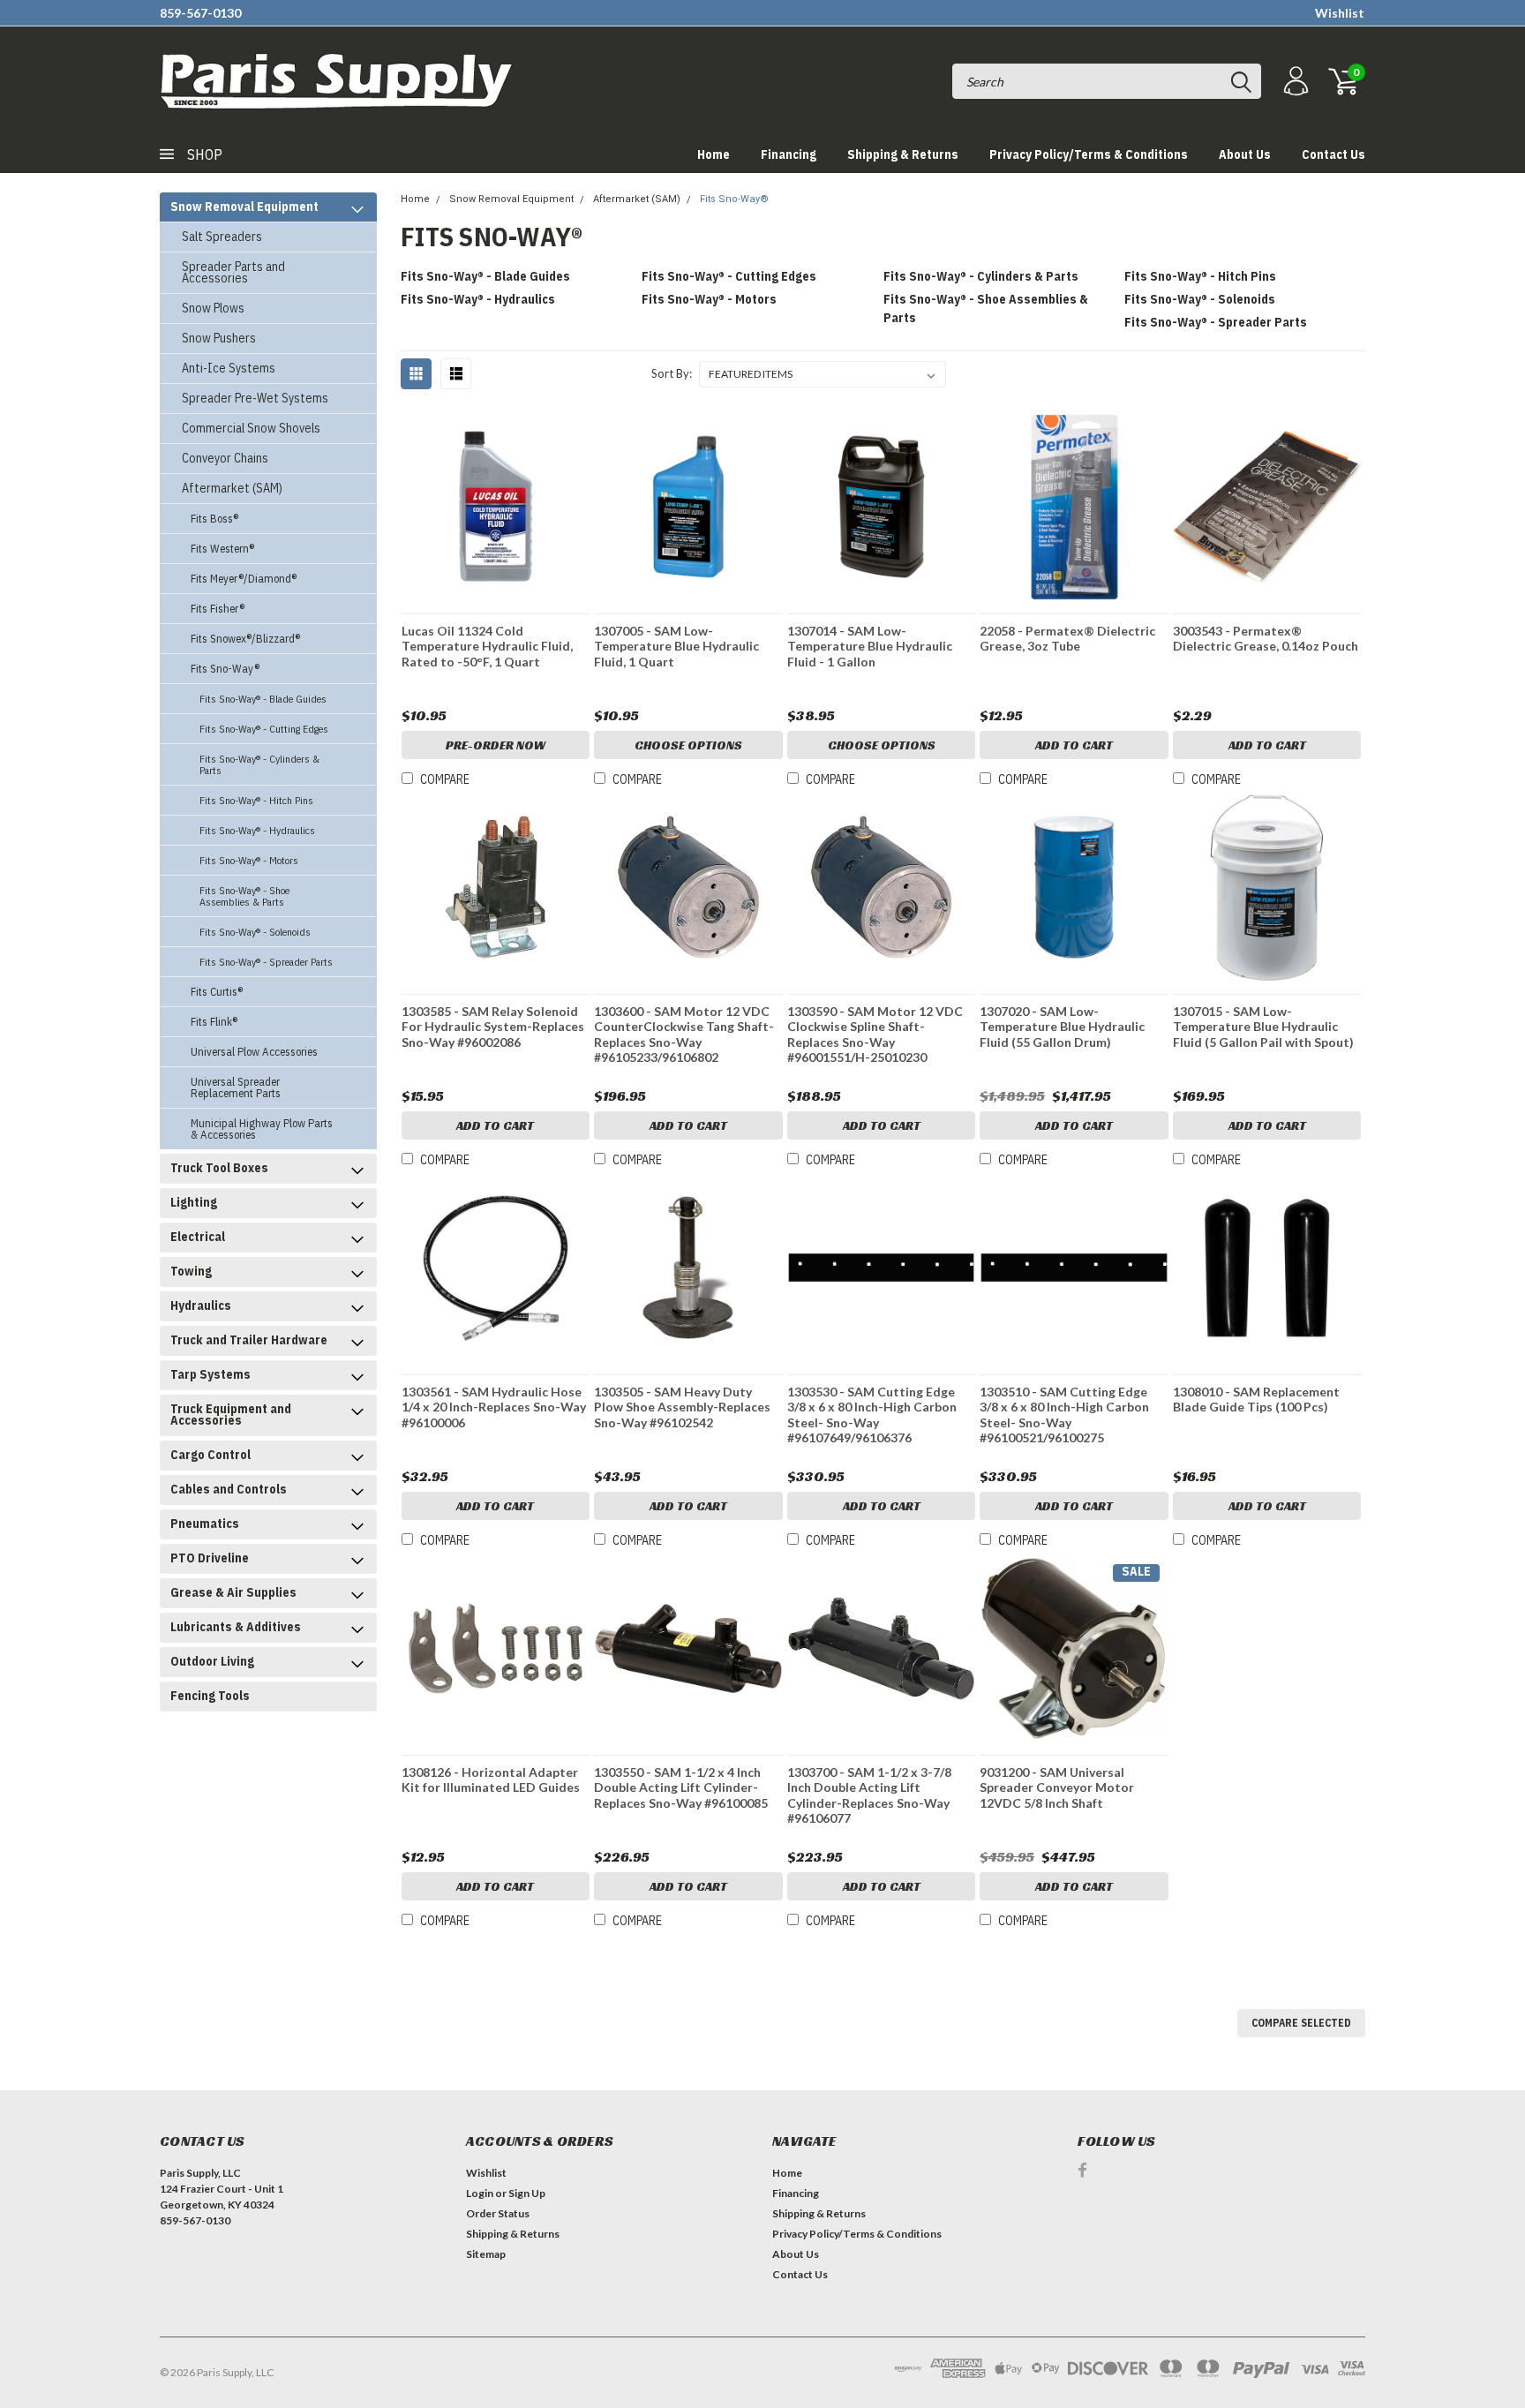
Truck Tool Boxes (219, 1168)
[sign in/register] (1294, 82)
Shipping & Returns (903, 154)
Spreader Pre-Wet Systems (255, 398)
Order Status (498, 2213)
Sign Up (527, 2193)
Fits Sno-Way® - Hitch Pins (256, 800)
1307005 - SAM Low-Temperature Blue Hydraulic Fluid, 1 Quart (676, 646)
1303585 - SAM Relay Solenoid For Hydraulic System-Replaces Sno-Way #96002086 (493, 1027)
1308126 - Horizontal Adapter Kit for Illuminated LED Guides (491, 1780)
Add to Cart (1074, 745)
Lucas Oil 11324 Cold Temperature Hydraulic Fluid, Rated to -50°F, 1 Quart (487, 646)
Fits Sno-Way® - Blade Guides (263, 699)
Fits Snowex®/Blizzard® (245, 639)
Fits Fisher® (218, 609)
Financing (789, 154)
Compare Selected (1301, 2023)
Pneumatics (205, 1524)
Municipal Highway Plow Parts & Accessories (262, 1129)
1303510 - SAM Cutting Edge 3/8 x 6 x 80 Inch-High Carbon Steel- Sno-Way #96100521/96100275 (1064, 1415)
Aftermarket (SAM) (232, 488)
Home (714, 154)
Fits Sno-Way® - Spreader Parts (266, 962)
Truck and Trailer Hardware (249, 1340)
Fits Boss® (214, 519)
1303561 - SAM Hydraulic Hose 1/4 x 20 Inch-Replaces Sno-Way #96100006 (494, 1407)
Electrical (198, 1237)
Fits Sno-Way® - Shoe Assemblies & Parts (244, 896)
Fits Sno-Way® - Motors (249, 860)
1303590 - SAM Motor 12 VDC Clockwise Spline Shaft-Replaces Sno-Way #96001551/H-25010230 (875, 1035)
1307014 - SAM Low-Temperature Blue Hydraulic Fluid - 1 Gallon (870, 646)
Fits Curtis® (217, 992)
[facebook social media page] (1082, 2170)
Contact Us (1333, 154)
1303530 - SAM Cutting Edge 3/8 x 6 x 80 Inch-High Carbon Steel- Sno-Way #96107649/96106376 (872, 1415)
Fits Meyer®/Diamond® (244, 579)
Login (480, 2193)
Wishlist (1340, 13)
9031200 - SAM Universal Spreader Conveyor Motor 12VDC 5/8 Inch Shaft (1057, 1787)
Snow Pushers (219, 338)
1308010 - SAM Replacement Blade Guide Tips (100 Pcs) (1256, 1400)
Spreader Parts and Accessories (233, 272)
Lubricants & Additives (236, 1627)
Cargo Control (210, 1455)
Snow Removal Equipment (244, 207)
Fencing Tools (210, 1696)
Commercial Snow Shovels (251, 428)
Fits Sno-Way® (225, 669)
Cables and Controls (229, 1489)
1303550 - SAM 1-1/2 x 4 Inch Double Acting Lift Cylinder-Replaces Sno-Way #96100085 (681, 1787)
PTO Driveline (210, 1558)
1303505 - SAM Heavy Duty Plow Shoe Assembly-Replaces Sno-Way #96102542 (682, 1407)
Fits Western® (222, 549)
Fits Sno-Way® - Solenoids (255, 932)
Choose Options (688, 745)
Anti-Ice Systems (229, 368)
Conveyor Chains (225, 458)
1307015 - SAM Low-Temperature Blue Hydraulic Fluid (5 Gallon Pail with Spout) (1263, 1027)
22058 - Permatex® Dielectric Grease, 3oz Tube (1067, 639)
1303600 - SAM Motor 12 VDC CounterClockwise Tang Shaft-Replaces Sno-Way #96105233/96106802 (684, 1035)
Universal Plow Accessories (254, 1052)
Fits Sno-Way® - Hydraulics (257, 830)
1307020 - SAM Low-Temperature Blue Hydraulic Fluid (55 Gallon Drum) (1062, 1027)
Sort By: (672, 373)
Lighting (194, 1202)
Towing (191, 1271)
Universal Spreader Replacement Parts (236, 1087)
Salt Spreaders (222, 237)
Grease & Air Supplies (233, 1592)
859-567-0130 (200, 13)
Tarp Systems (210, 1374)
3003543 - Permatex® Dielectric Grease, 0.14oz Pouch (1266, 639)
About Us (1245, 154)
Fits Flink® (214, 1022)
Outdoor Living (212, 1661)
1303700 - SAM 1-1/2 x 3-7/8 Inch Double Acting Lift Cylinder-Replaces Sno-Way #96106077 (869, 1795)
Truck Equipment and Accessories (231, 1415)
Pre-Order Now (496, 745)
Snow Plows (213, 308)
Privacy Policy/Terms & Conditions (1089, 154)
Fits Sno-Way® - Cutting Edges (264, 729)
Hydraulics (201, 1306)
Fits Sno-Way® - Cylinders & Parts (259, 764)
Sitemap (486, 2254)
